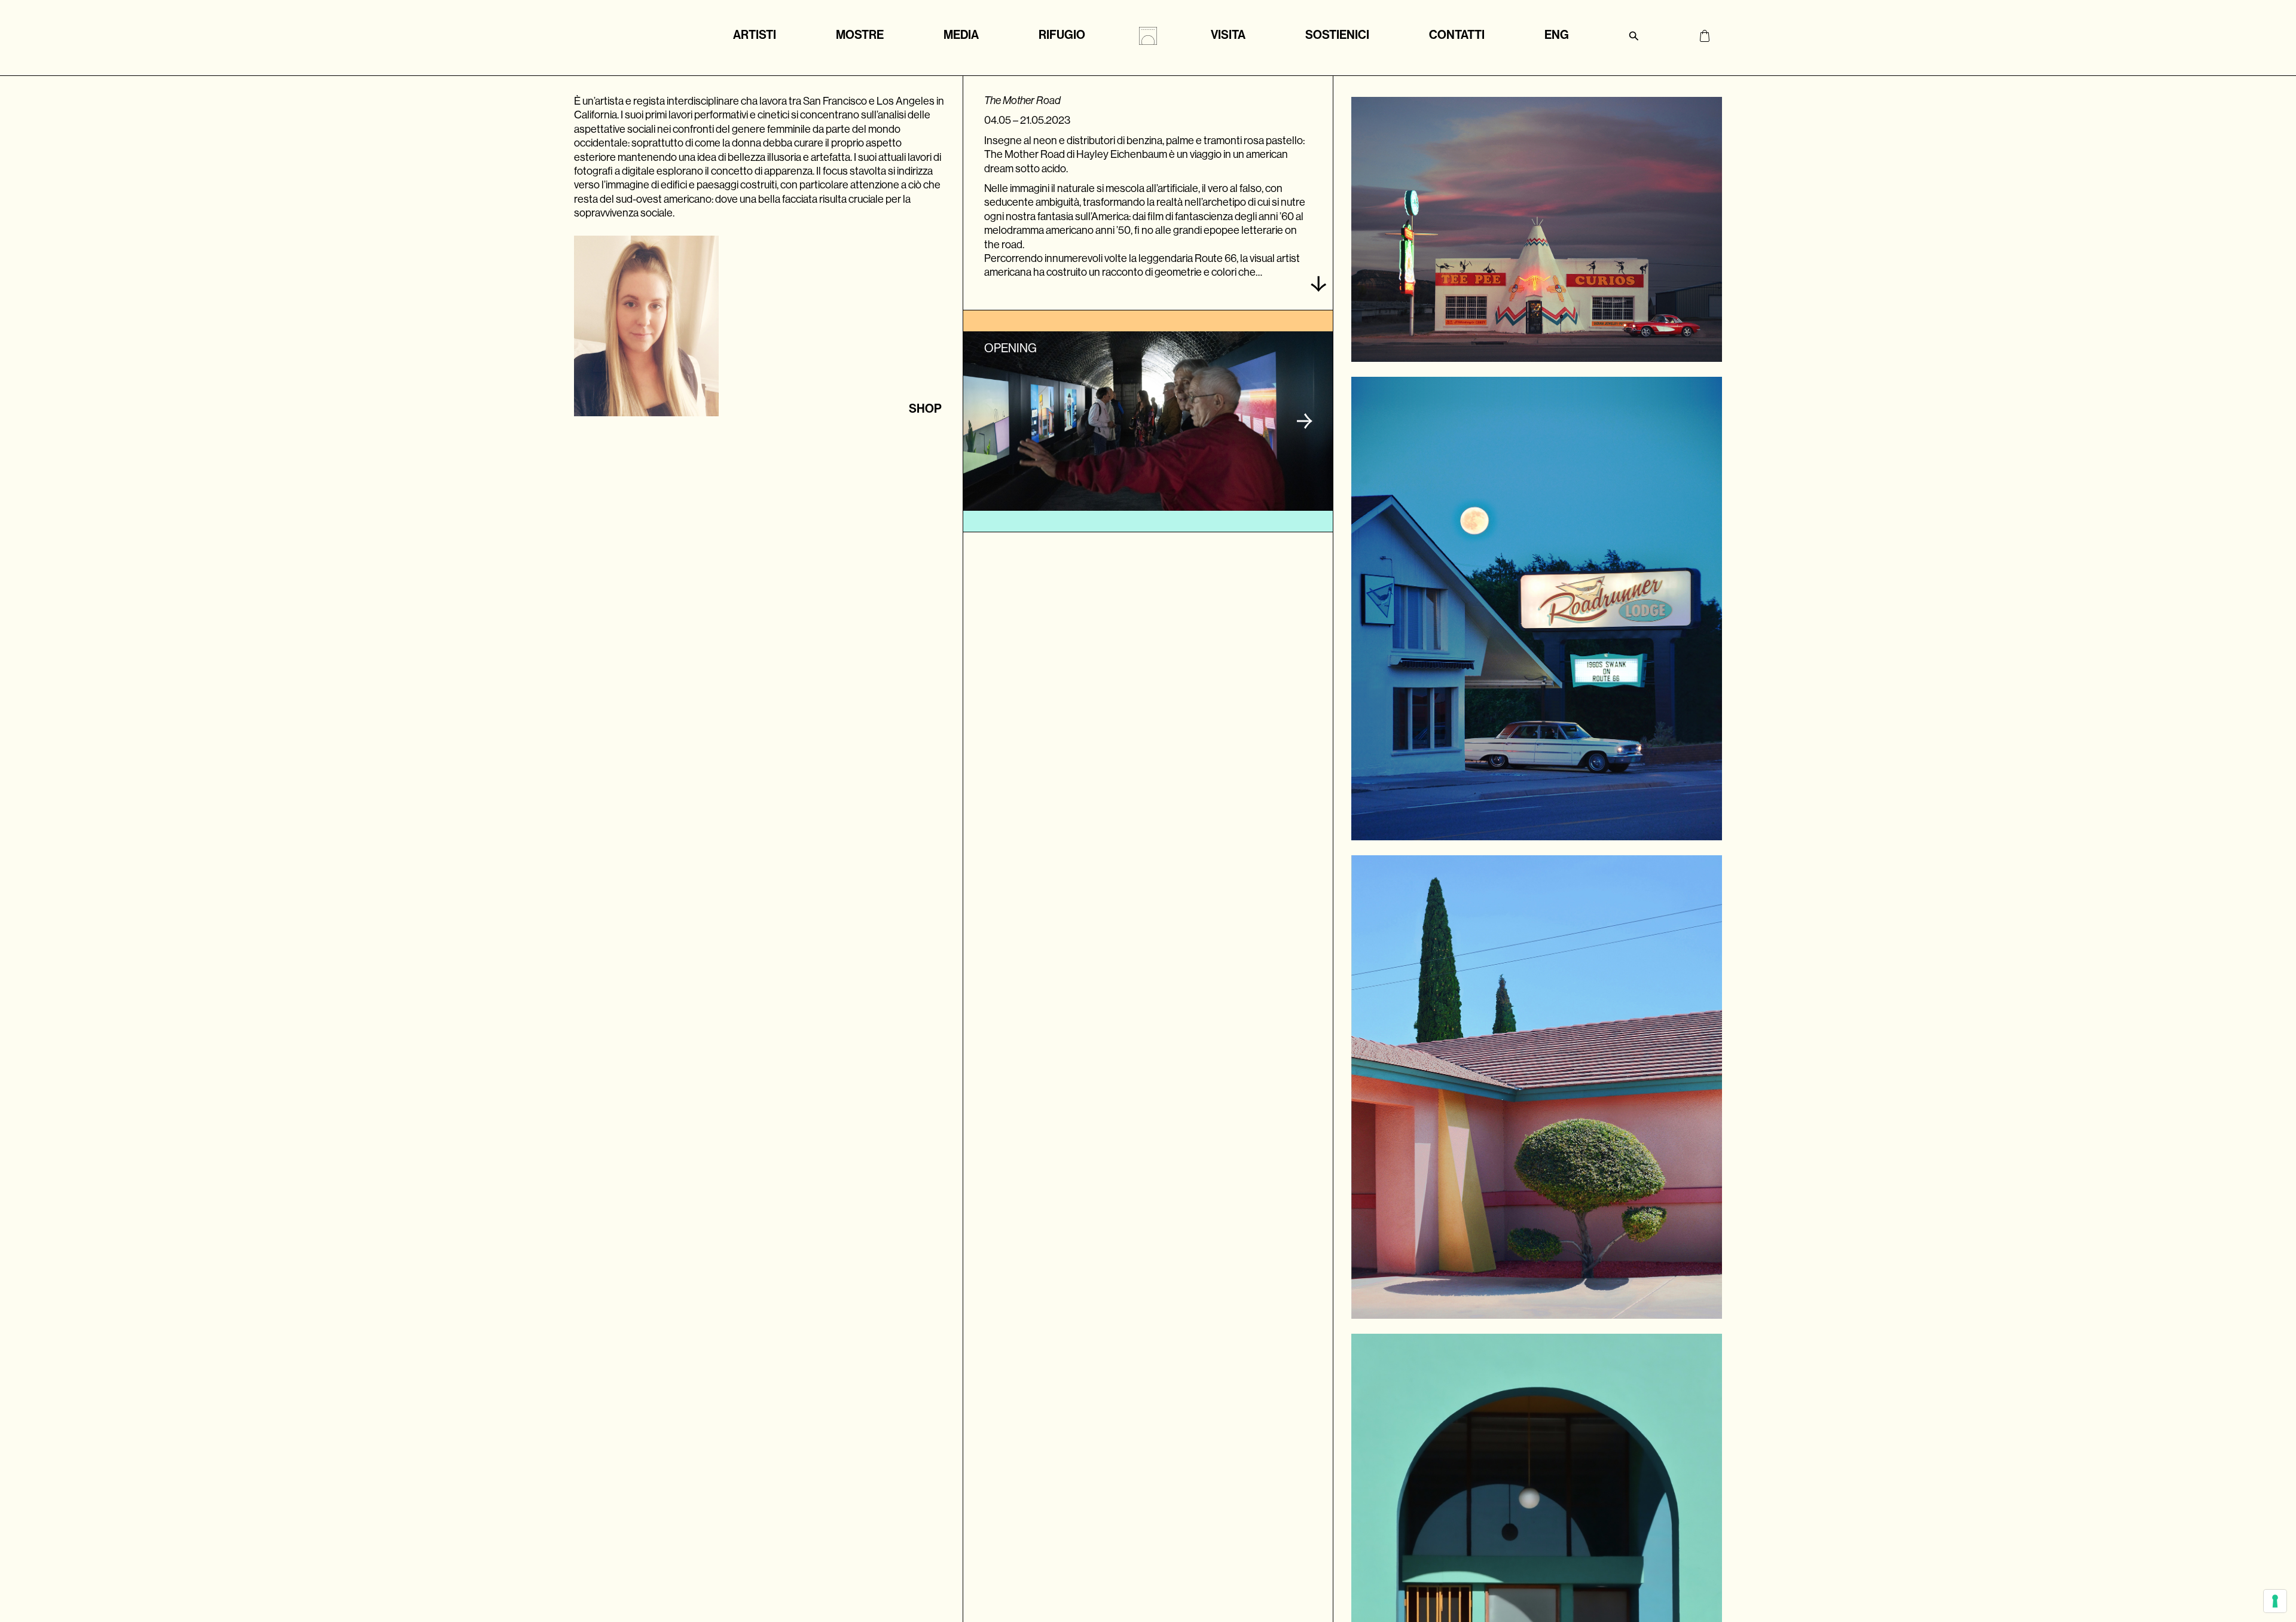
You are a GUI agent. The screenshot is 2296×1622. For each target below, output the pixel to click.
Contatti (1457, 35)
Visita (1228, 35)
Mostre (860, 35)
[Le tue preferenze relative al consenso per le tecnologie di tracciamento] (2275, 1601)
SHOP (925, 408)
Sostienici (1337, 35)
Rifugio (1062, 35)
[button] (1305, 421)
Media (961, 35)
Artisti (755, 35)
